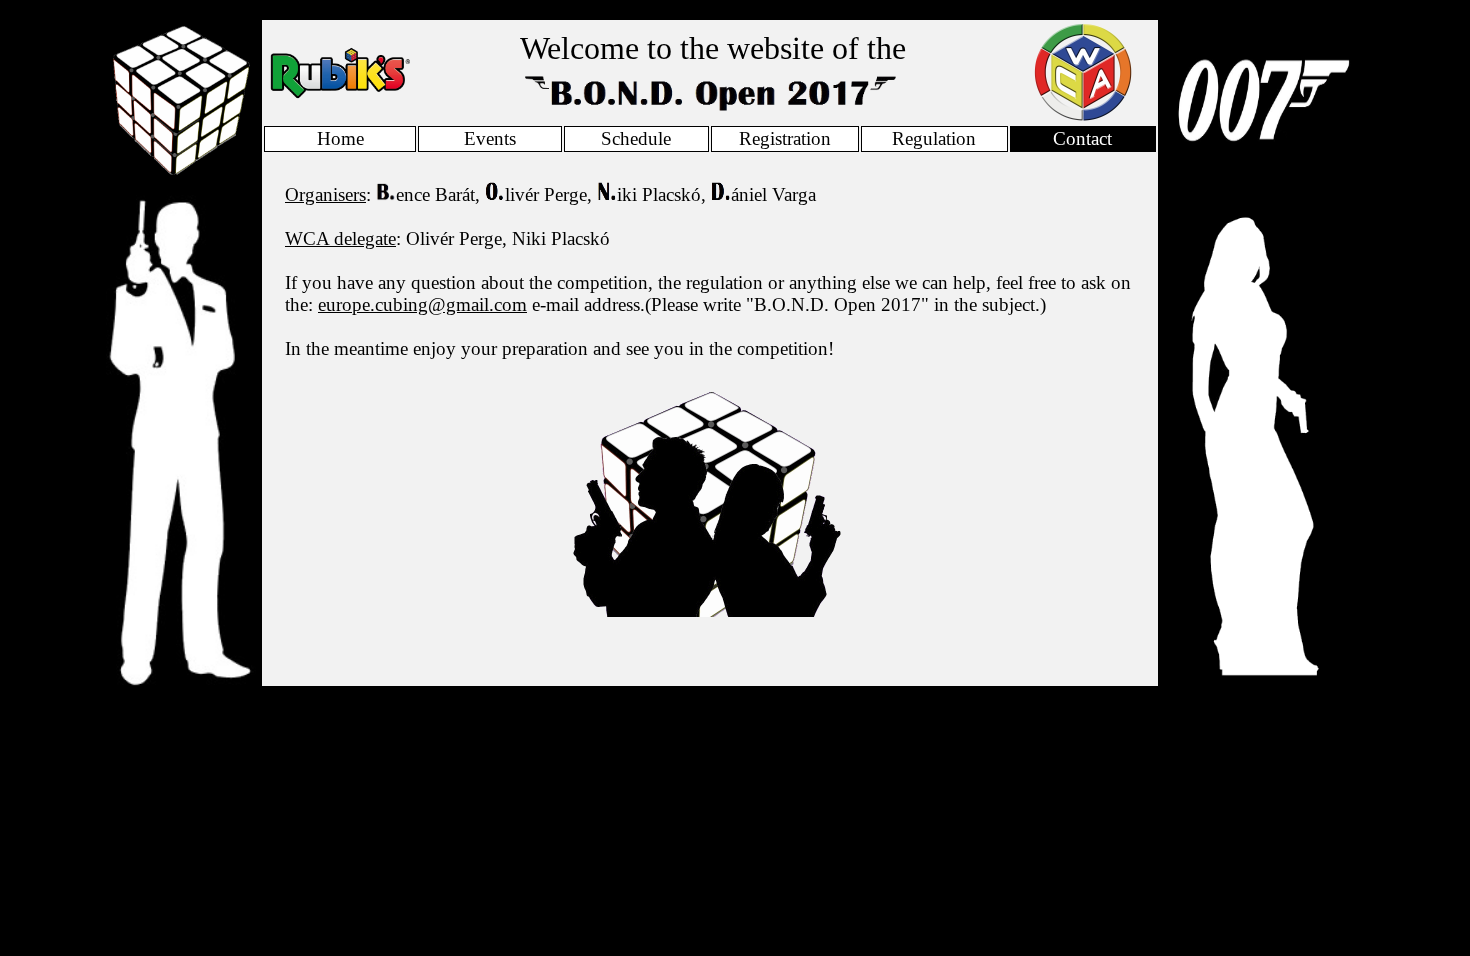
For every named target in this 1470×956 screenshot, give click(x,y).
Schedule (636, 138)
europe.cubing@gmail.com (422, 304)
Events (490, 138)
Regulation (934, 138)
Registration (785, 138)
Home (340, 138)
